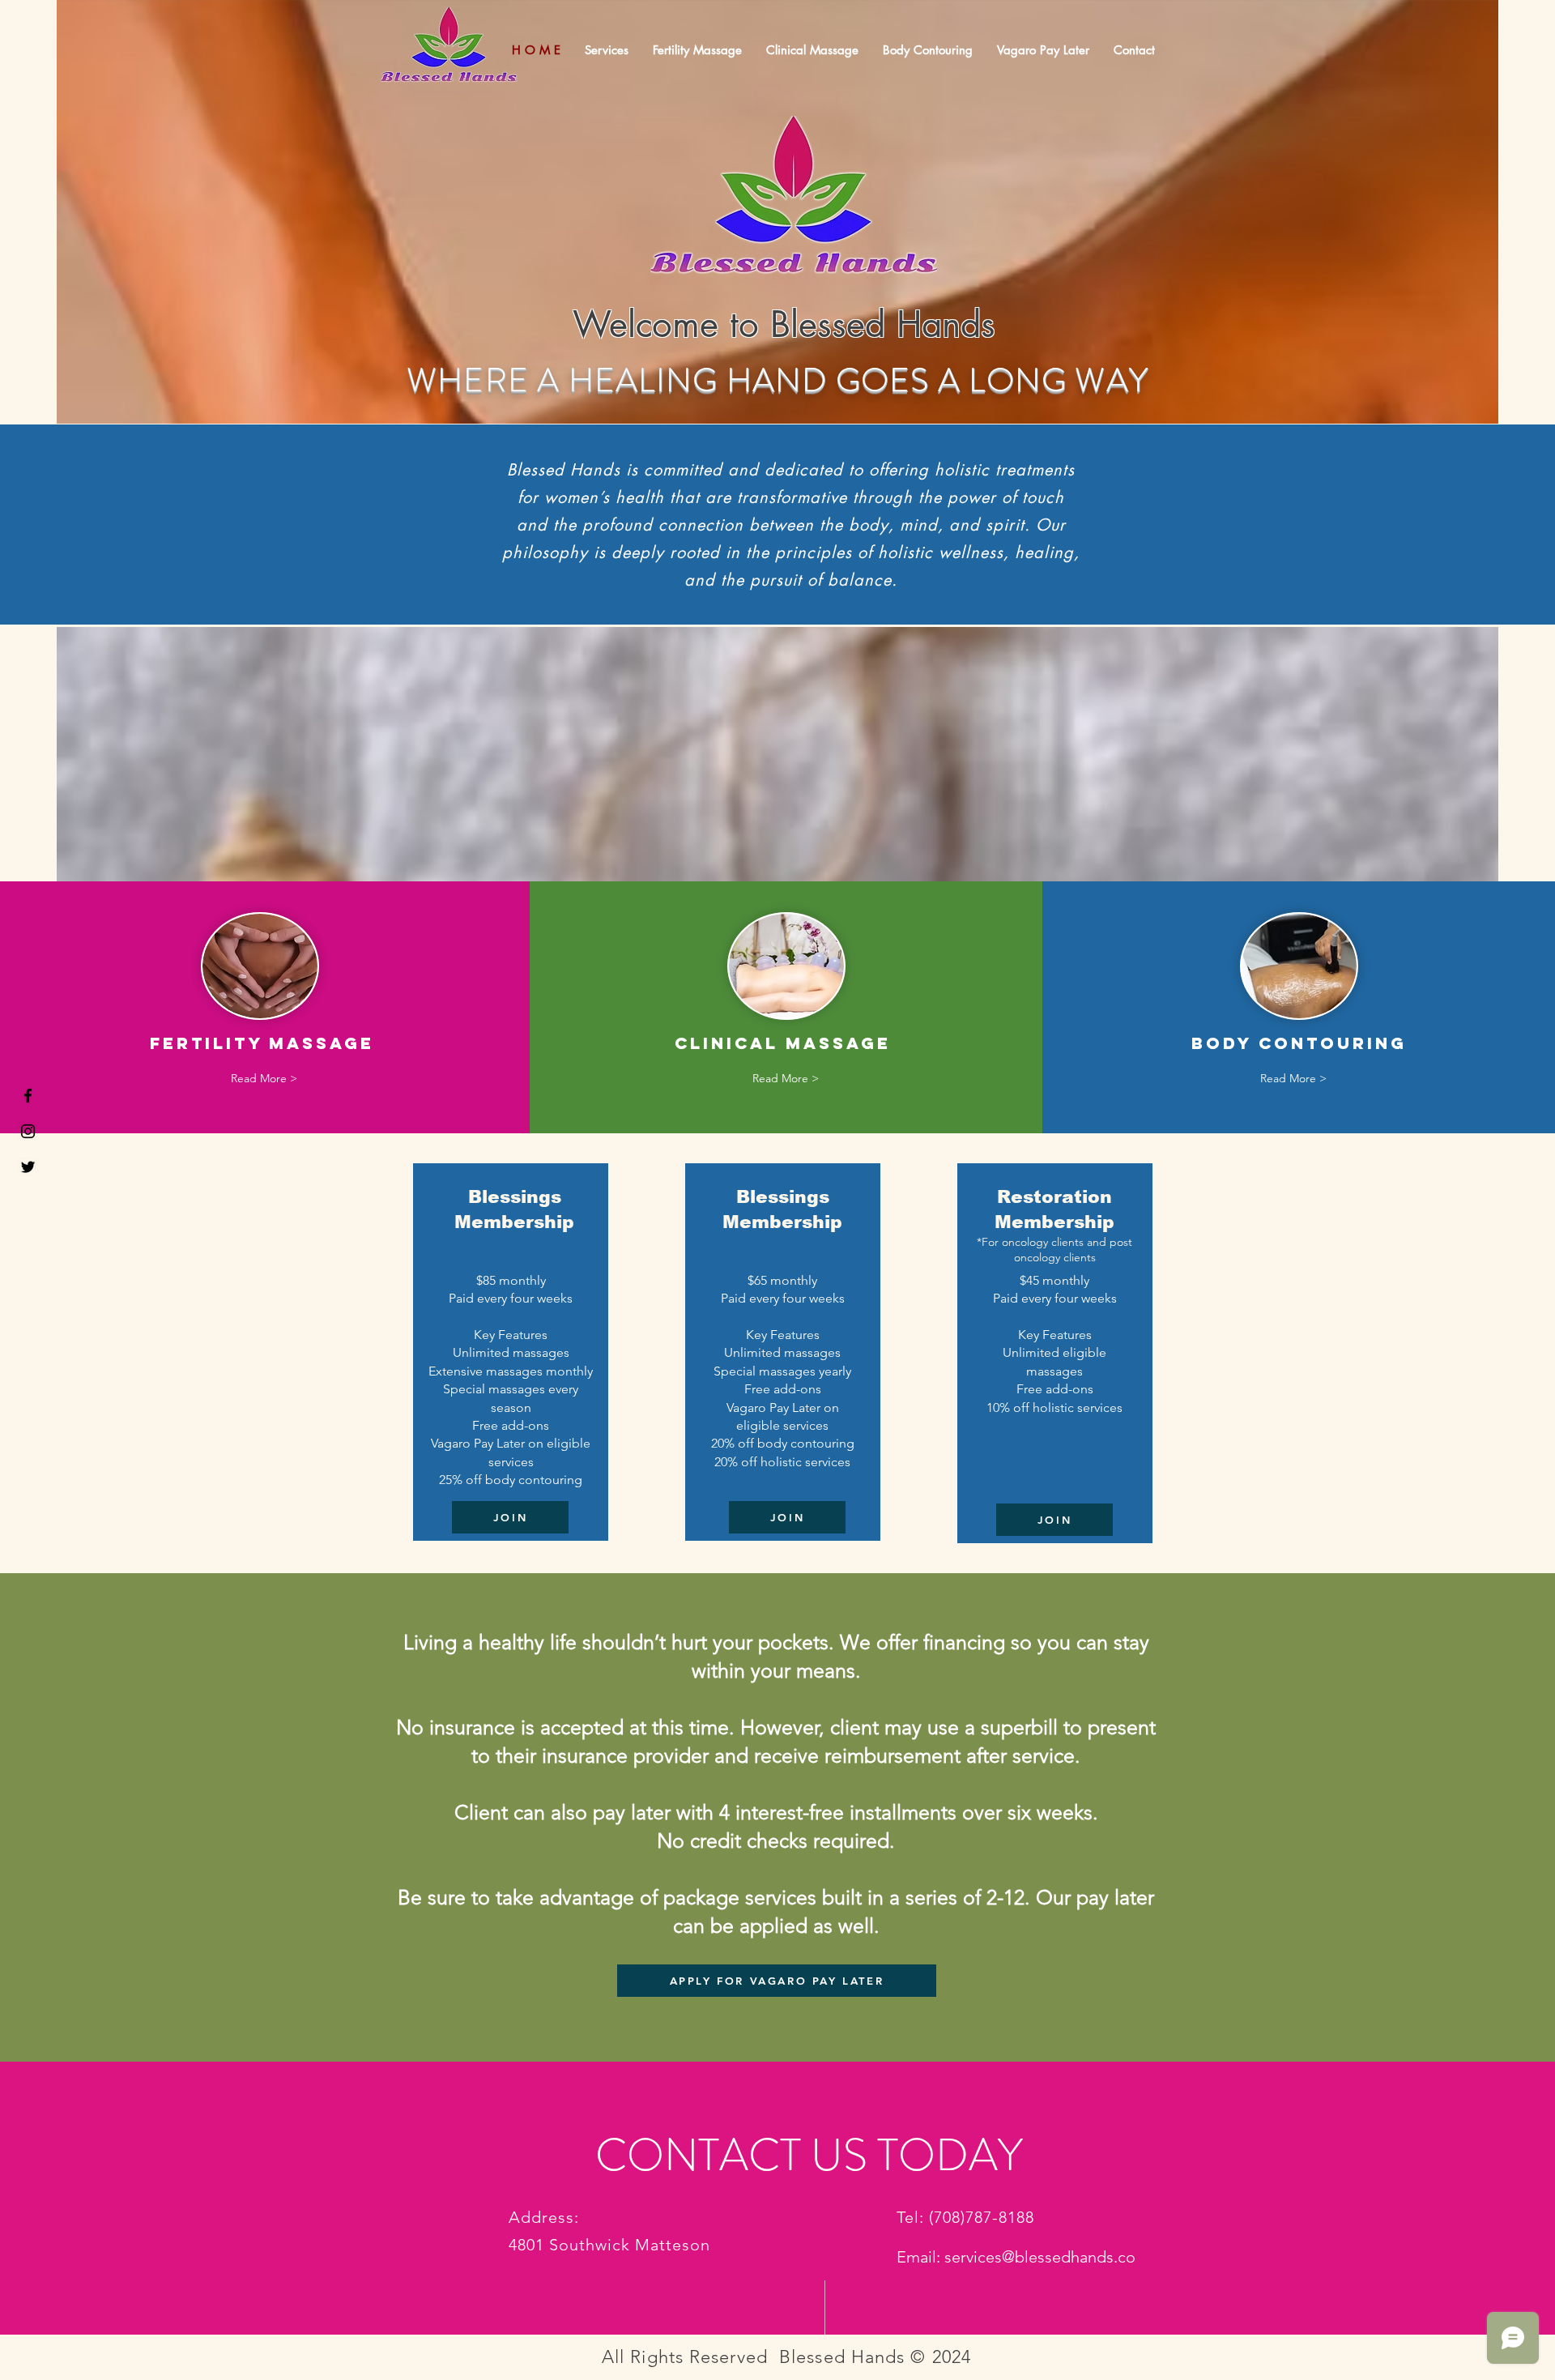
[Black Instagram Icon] (28, 1131)
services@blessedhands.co (1040, 2257)
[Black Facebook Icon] (28, 1096)
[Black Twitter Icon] (28, 1167)
